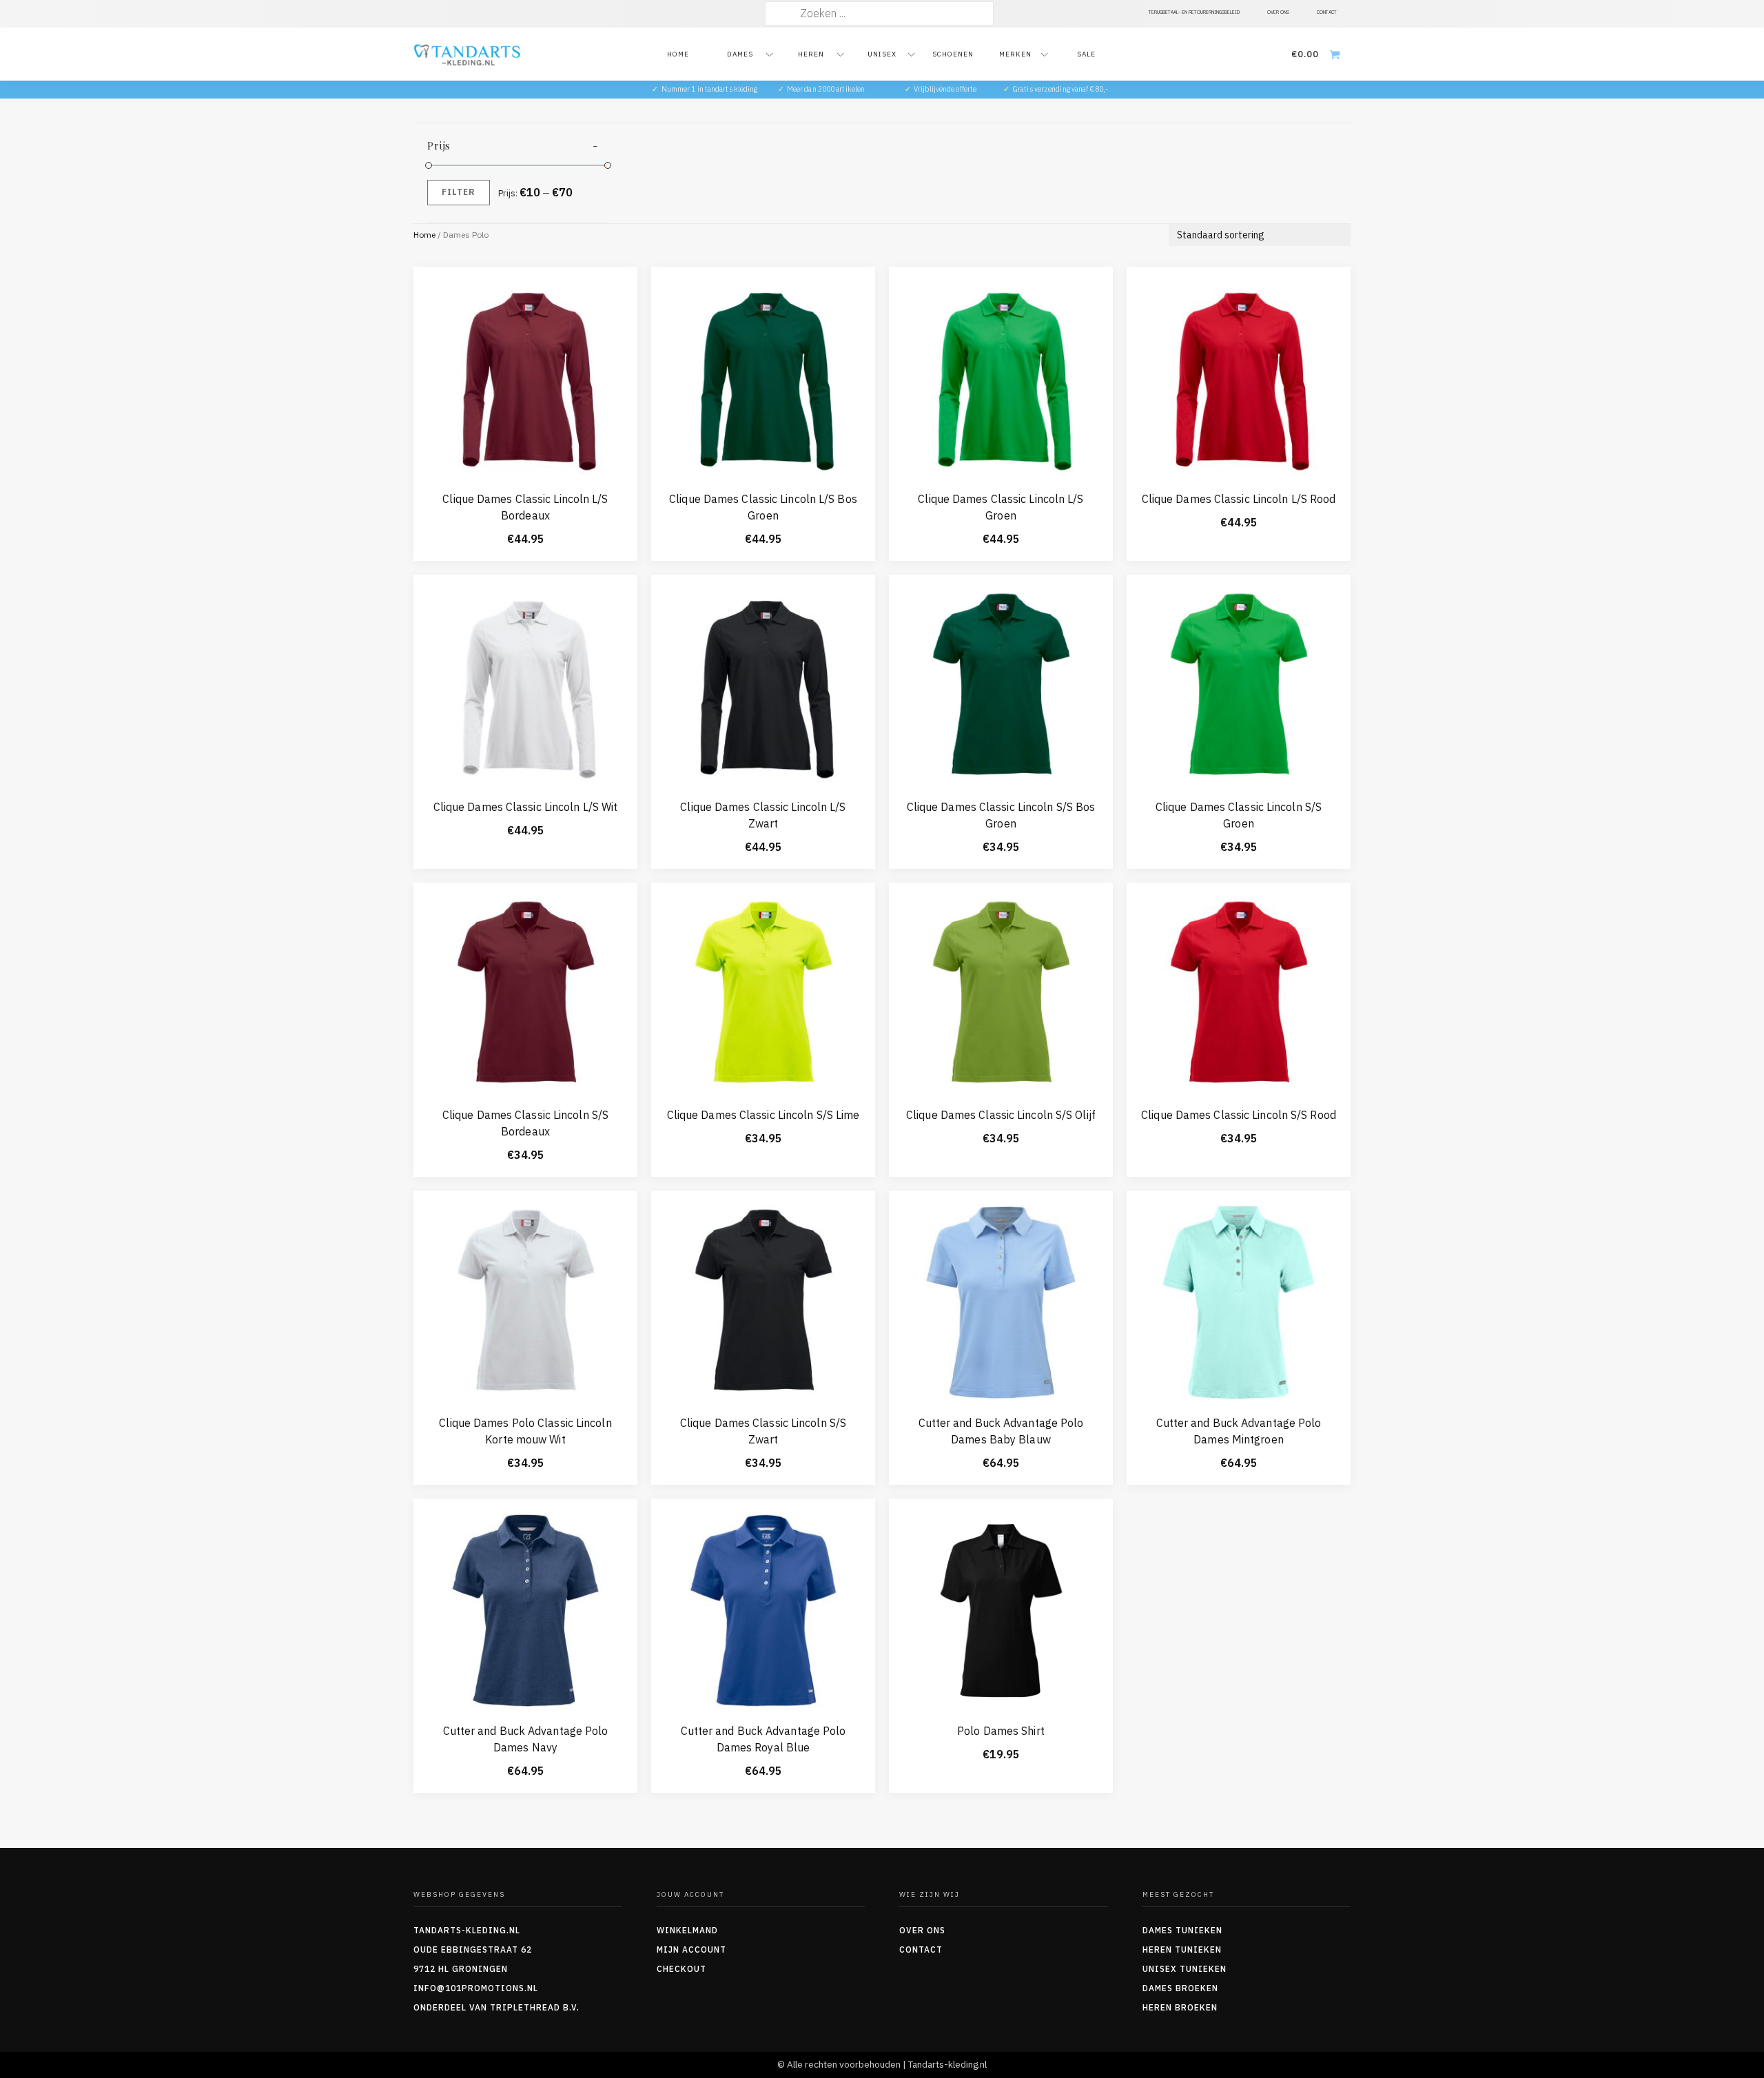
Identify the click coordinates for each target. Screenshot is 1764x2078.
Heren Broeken (1180, 2007)
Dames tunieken (1182, 1930)
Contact (921, 1950)
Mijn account (691, 1950)
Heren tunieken (1182, 1950)
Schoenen (953, 54)
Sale (1086, 54)
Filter (459, 192)
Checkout (681, 1969)
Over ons (922, 1930)
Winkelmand (687, 1930)
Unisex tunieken (1184, 1969)
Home (678, 54)
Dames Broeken (1180, 1988)
